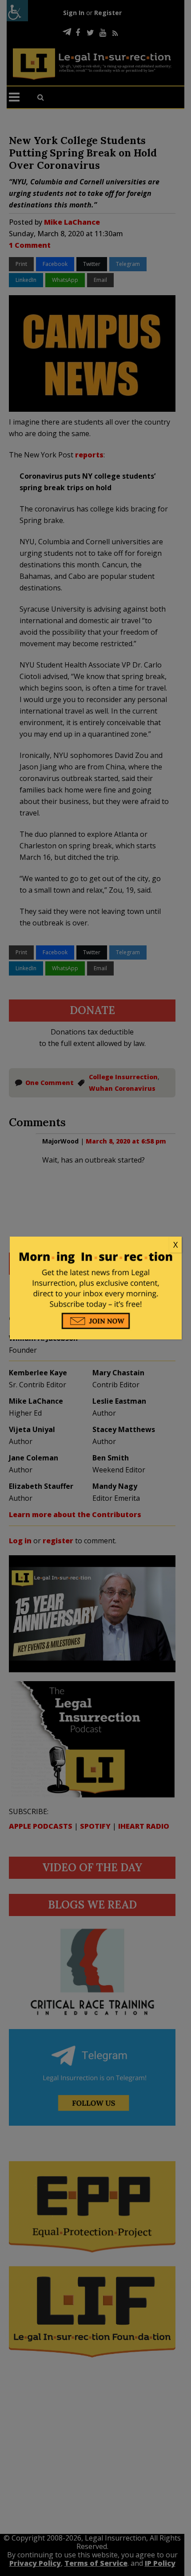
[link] (96, 1245)
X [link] (175, 1245)
